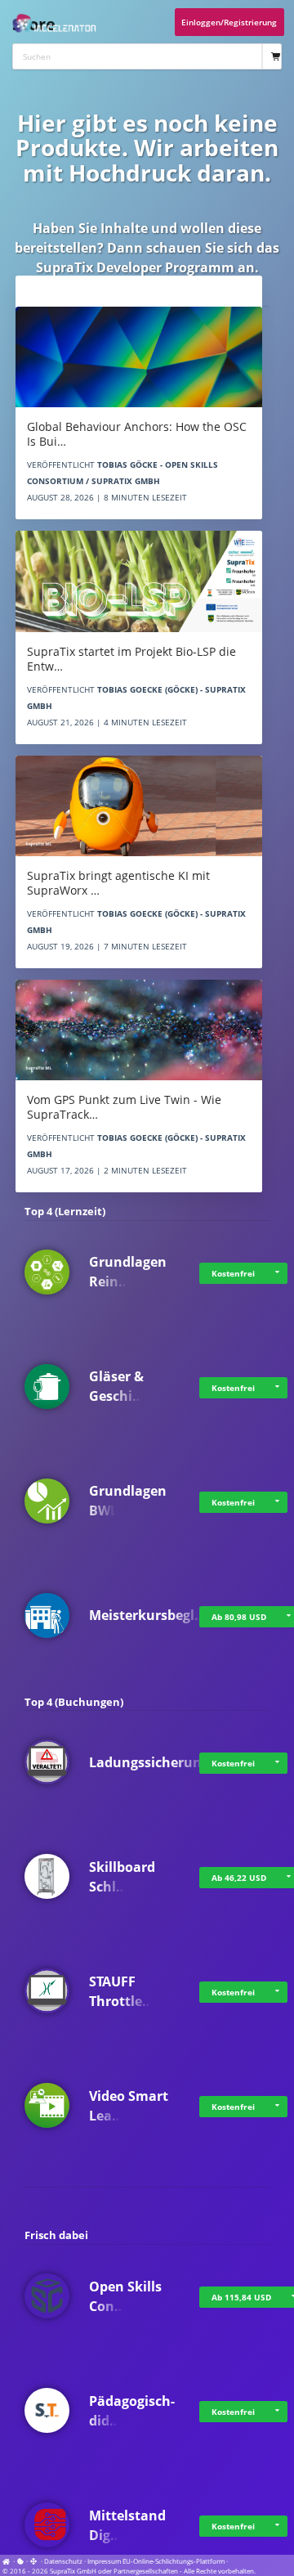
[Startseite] (8, 2561)
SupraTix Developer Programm (135, 267)
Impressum (104, 2561)
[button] (277, 1273)
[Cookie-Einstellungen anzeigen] (20, 2561)
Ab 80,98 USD (239, 1617)
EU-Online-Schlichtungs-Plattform (174, 2561)
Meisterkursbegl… (147, 1615)
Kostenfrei (233, 1273)
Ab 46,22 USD (239, 1878)
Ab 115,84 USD (241, 2297)
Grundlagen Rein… (128, 1272)
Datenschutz (63, 2561)
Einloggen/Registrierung (229, 22)
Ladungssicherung (149, 1762)
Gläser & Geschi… (116, 1386)
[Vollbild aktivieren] (34, 2561)
